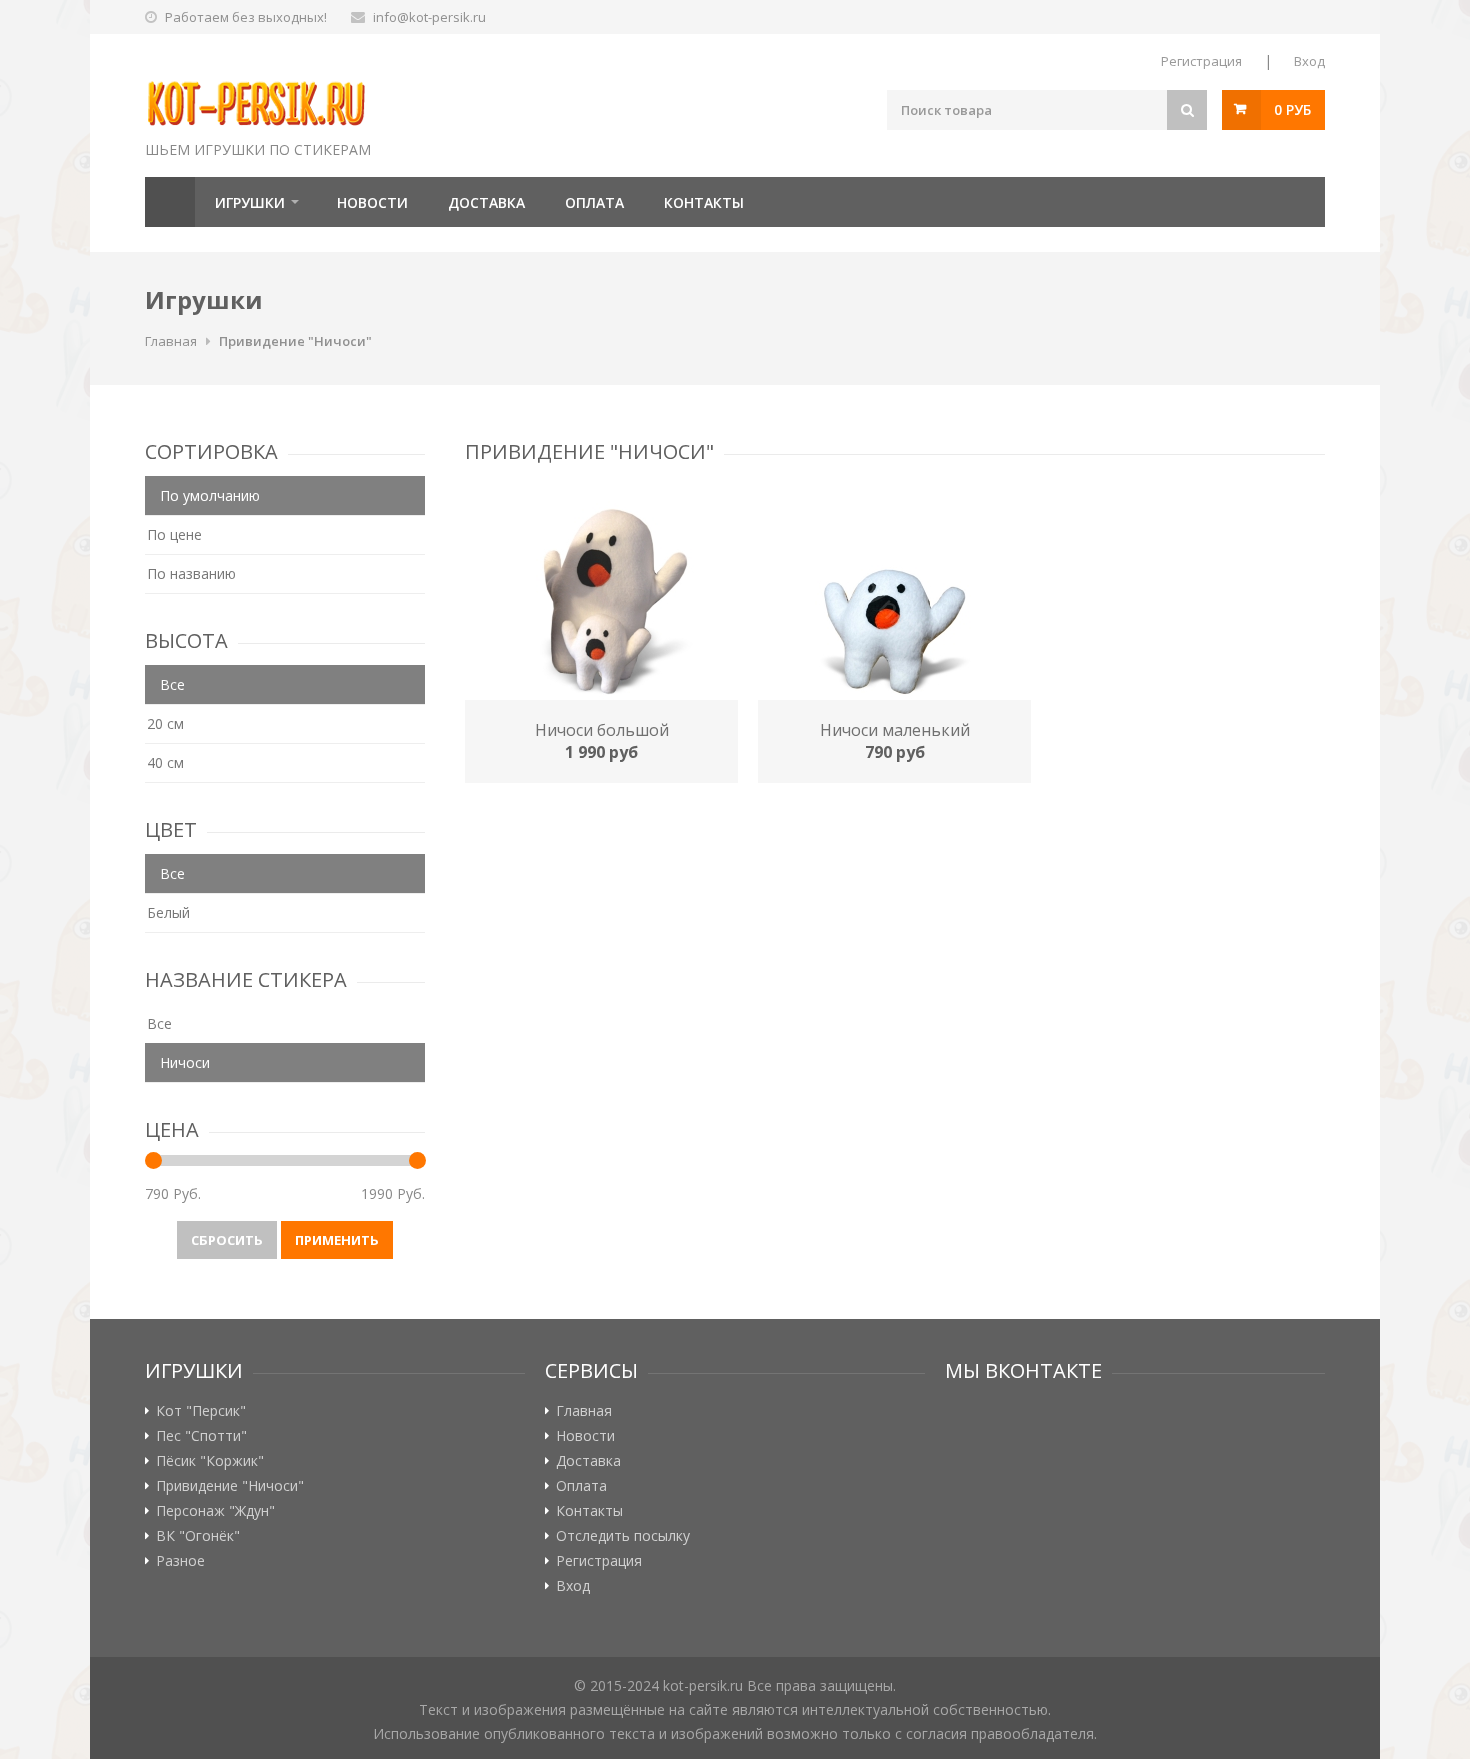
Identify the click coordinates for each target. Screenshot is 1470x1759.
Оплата (594, 202)
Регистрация (1201, 61)
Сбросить (227, 1240)
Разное (180, 1561)
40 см (165, 762)
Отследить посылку (623, 1536)
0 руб (1292, 109)
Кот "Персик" (201, 1411)
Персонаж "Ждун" (215, 1511)
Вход (1309, 61)
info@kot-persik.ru (429, 17)
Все (159, 1023)
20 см (165, 723)
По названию (191, 573)
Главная (170, 202)
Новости (372, 202)
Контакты (704, 202)
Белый (168, 912)
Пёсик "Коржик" (210, 1461)
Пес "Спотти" (201, 1436)
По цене (174, 534)
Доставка (486, 202)
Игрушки (250, 202)
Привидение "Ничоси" (295, 341)
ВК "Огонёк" (198, 1536)
